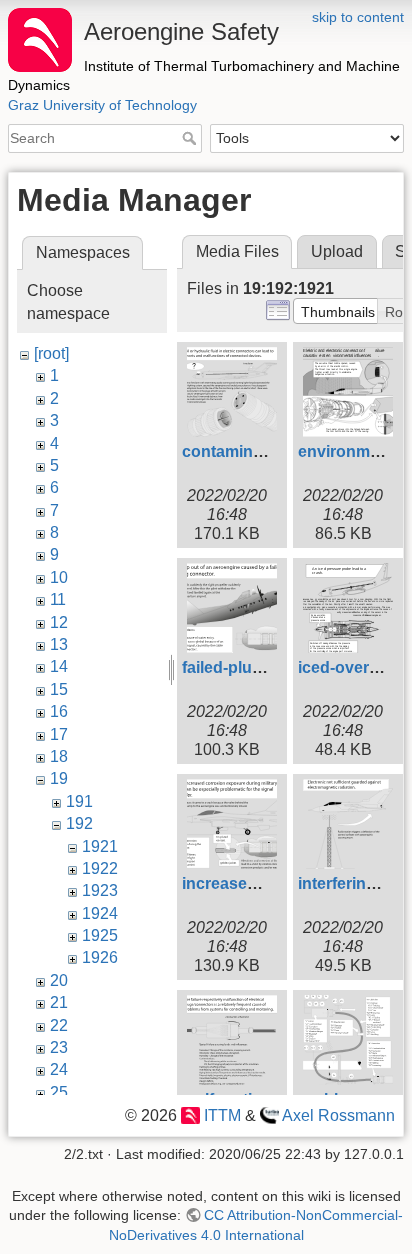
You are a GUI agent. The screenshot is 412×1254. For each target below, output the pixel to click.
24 (59, 1069)
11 (58, 599)
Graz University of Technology (102, 105)
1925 (100, 935)
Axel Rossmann (338, 1115)
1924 (100, 913)
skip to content (358, 17)
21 (59, 1002)
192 (79, 823)
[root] (51, 353)
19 (59, 778)
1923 (100, 890)
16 (59, 711)
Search (191, 138)
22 (59, 1025)
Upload (337, 251)
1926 (100, 957)
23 (59, 1047)
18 (59, 756)
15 (59, 689)
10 (59, 577)
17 (59, 734)
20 (59, 980)
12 (59, 622)
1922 (100, 868)
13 (59, 644)
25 (59, 1092)
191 (79, 801)
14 (59, 666)
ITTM (222, 1115)
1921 (100, 846)
